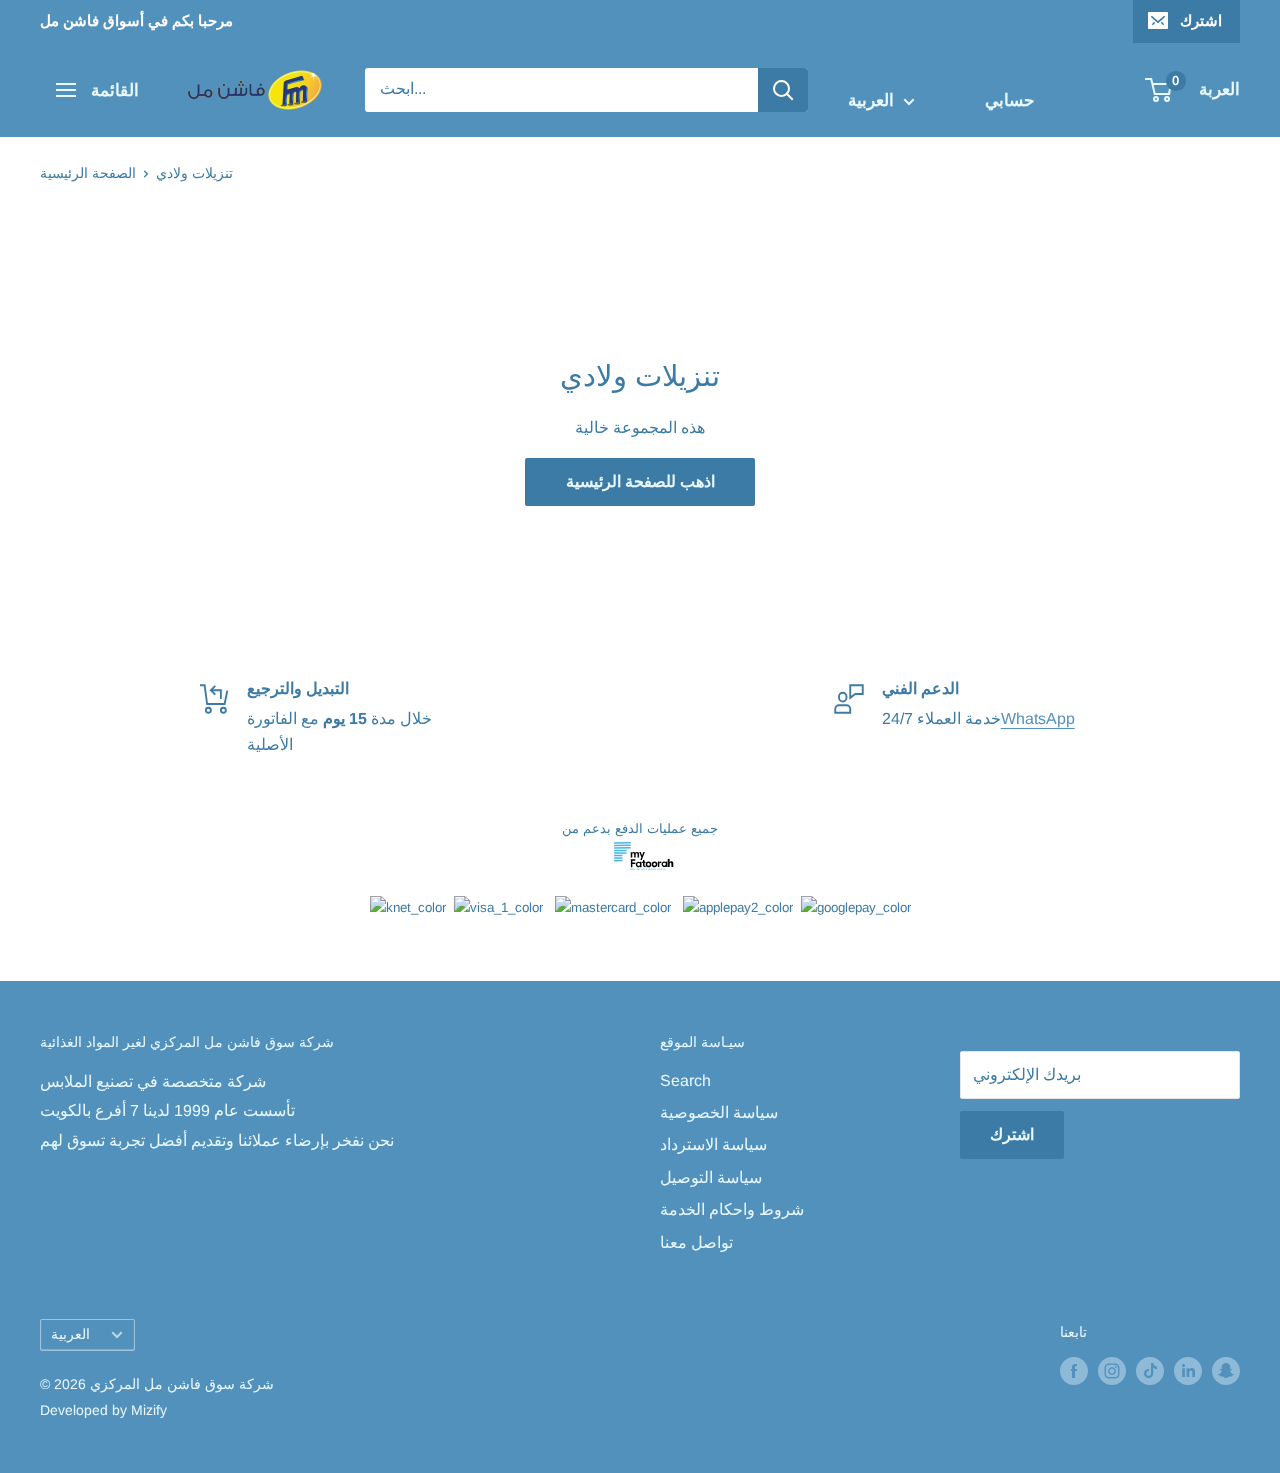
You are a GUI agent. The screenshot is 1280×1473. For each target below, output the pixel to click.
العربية (70, 1334)
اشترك (1201, 20)
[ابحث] (783, 90)
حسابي (1010, 100)
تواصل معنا (696, 1242)
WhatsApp (1038, 718)
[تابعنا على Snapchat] (1226, 1370)
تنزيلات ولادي (194, 173)
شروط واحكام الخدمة (732, 1209)
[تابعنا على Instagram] (1112, 1370)
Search (685, 1080)
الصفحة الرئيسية (88, 173)
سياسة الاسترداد (713, 1144)
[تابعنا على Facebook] (1074, 1370)
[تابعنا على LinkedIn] (1188, 1370)
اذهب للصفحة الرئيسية (640, 481)
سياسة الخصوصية (719, 1112)
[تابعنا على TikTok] (1150, 1370)
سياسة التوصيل (711, 1177)
